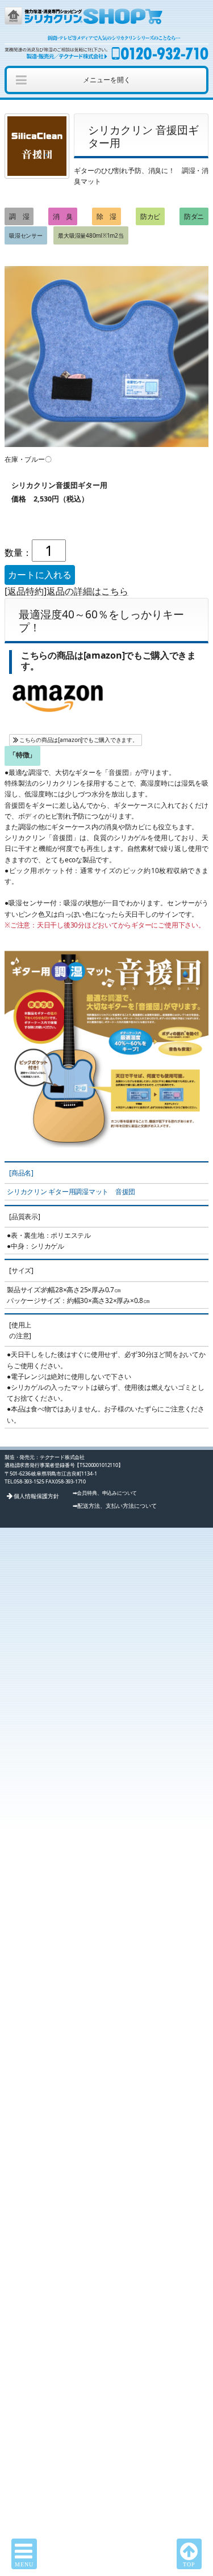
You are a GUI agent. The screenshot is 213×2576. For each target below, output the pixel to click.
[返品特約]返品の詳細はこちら (66, 591)
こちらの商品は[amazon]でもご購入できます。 (79, 740)
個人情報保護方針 (36, 1496)
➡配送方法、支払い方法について (115, 1506)
